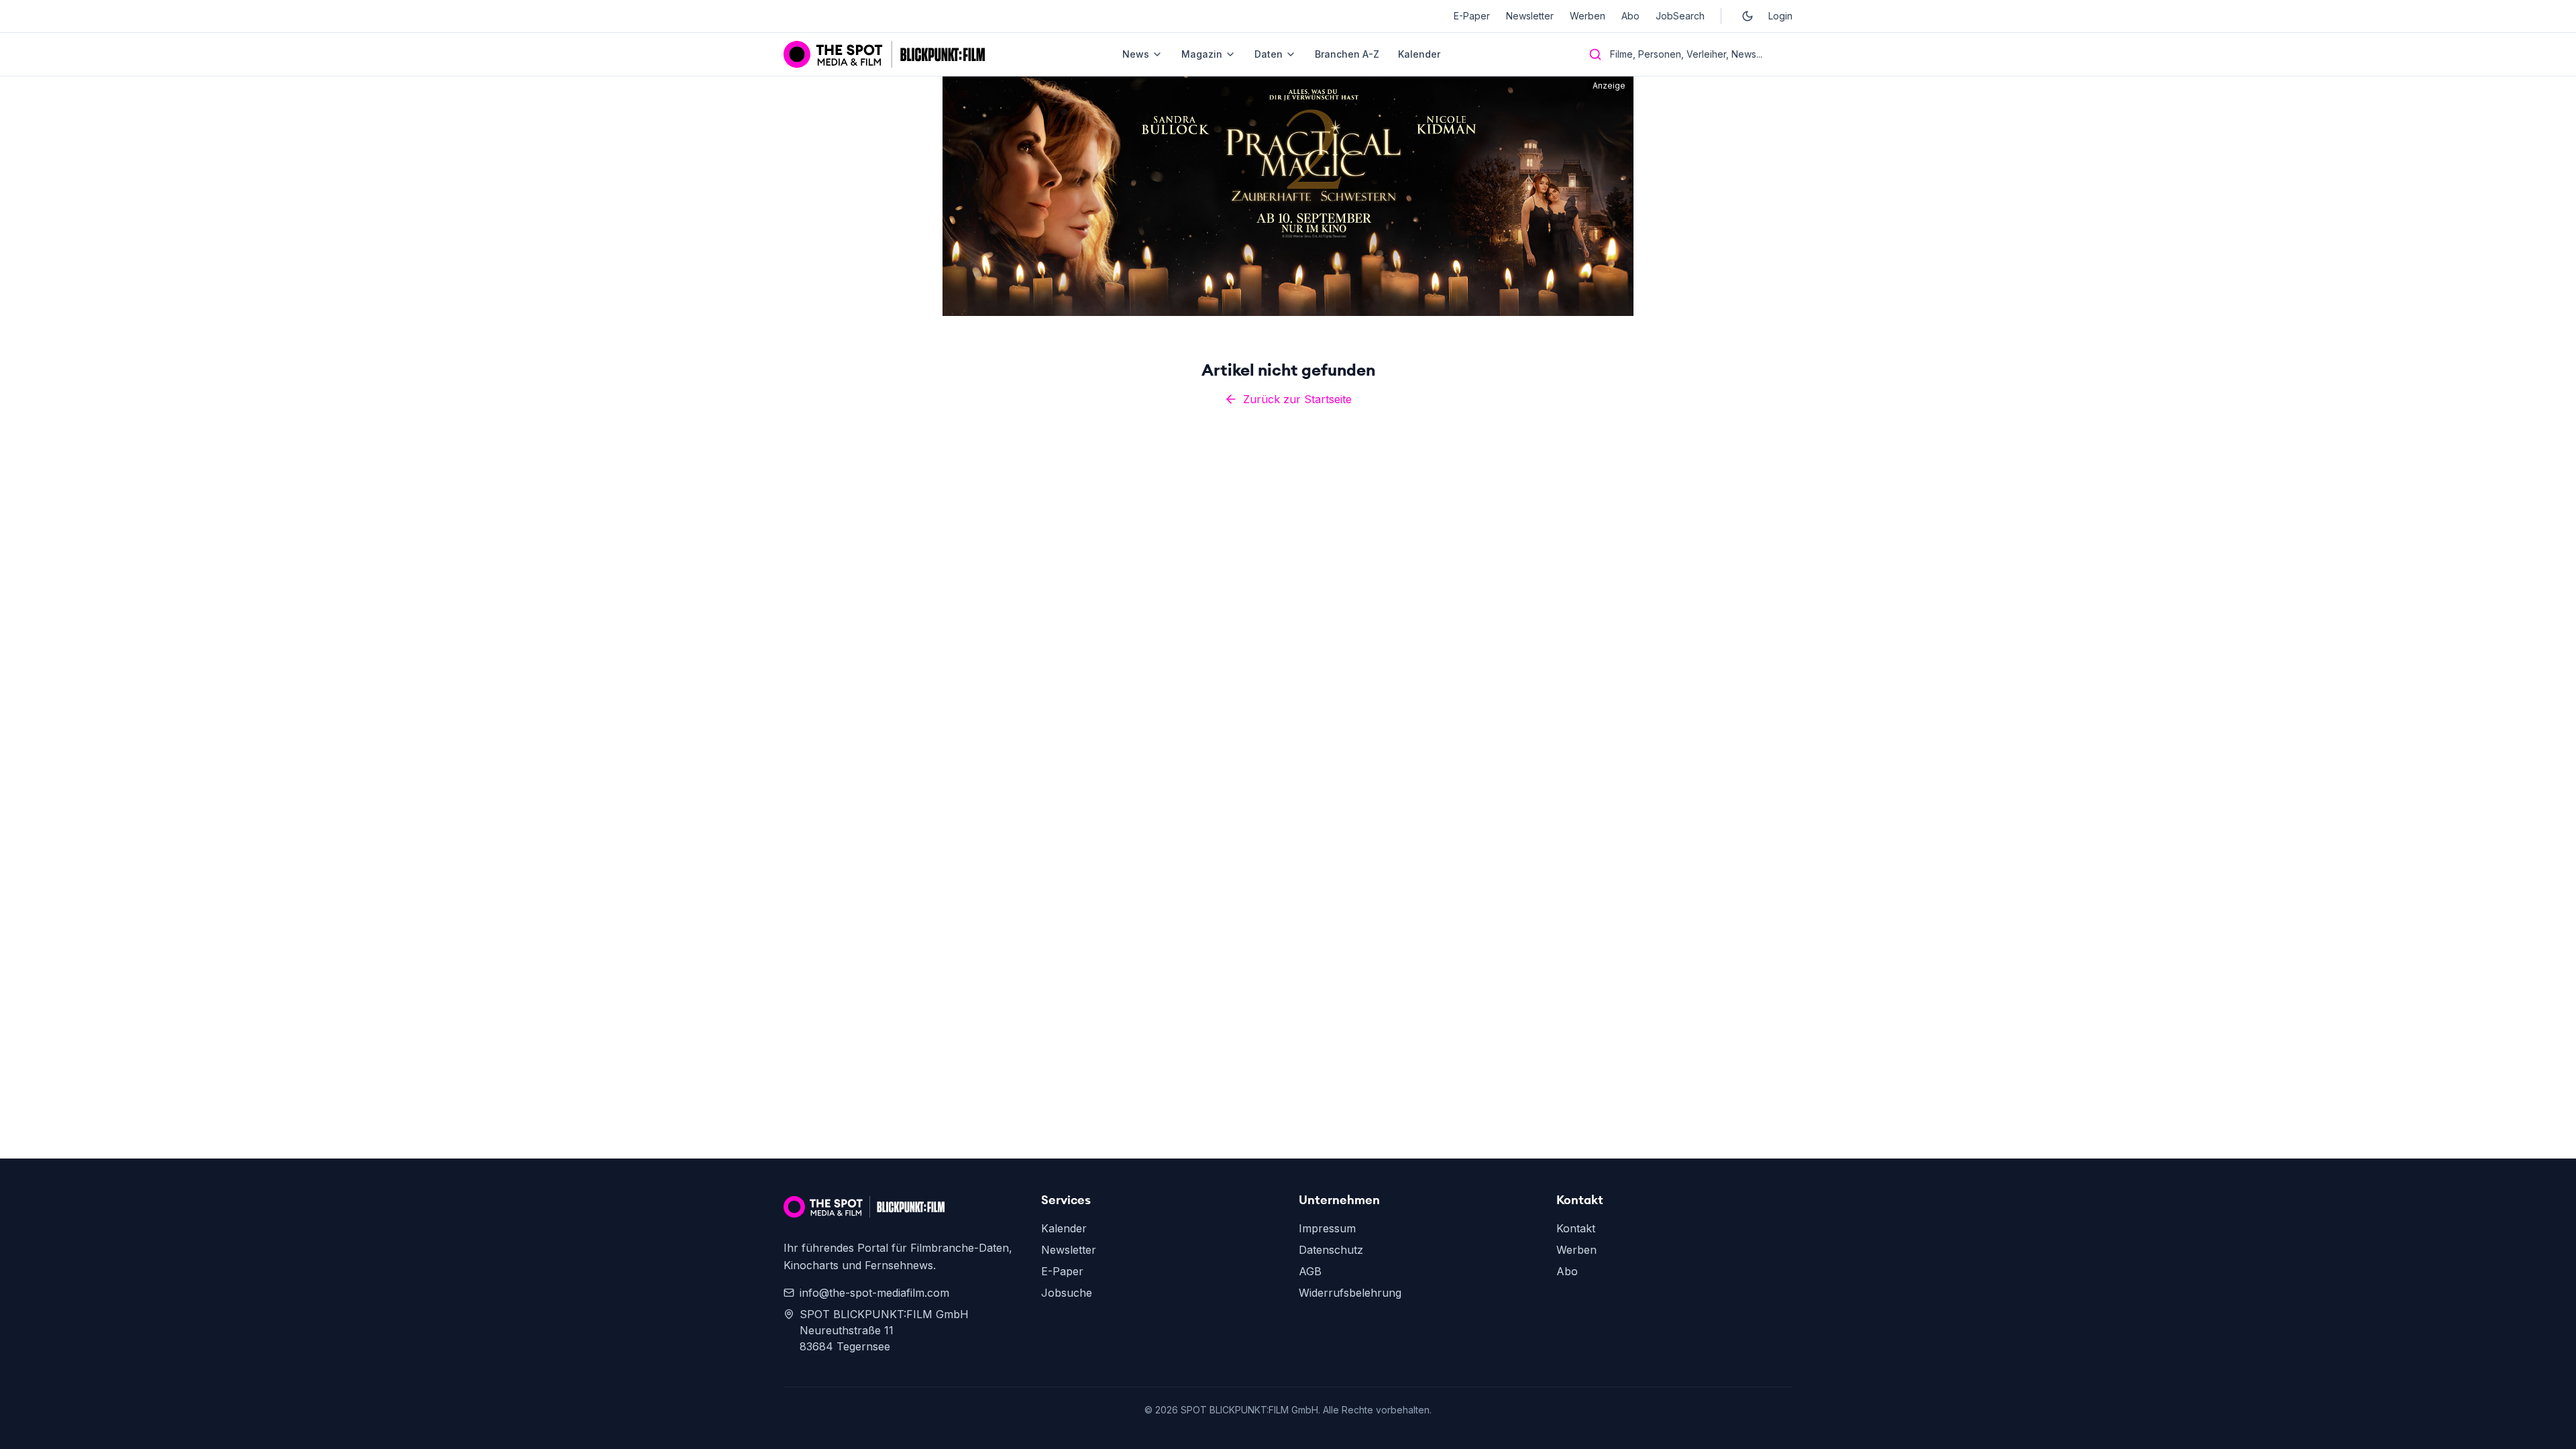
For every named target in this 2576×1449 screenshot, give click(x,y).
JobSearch (1680, 16)
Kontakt (1576, 1228)
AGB (1310, 1271)
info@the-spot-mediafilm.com (874, 1293)
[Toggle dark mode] (1748, 16)
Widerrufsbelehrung (1350, 1293)
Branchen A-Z (1347, 54)
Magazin (1202, 54)
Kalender (1419, 54)
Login (1780, 16)
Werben (1588, 16)
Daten (1269, 54)
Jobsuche (1067, 1293)
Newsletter (1530, 16)
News (1136, 54)
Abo (1630, 16)
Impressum (1327, 1228)
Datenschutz (1331, 1250)
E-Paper (1472, 16)
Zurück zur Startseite (1297, 399)
